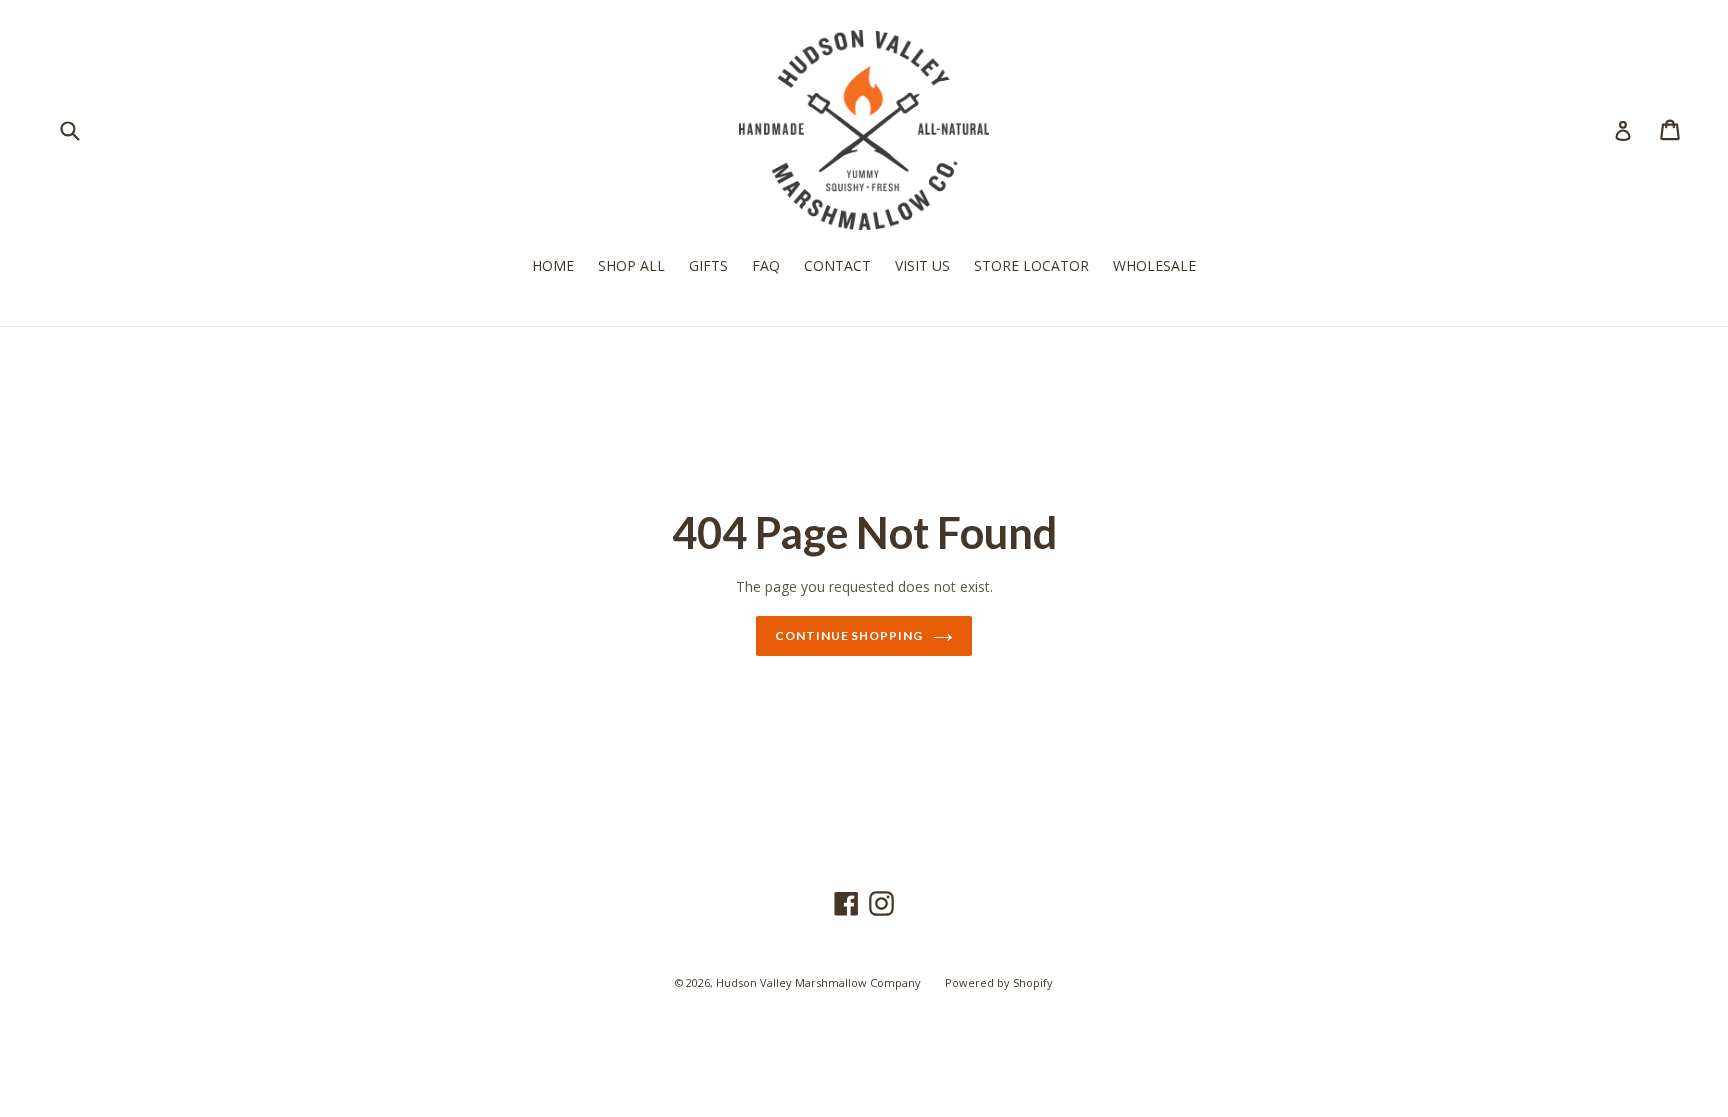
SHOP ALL (631, 265)
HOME (553, 265)
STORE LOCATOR (1031, 265)
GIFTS (708, 265)
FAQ (766, 265)
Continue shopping (849, 635)
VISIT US (922, 265)
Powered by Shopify (999, 982)
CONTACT (837, 265)
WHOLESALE (1154, 265)
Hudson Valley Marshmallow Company (818, 982)
